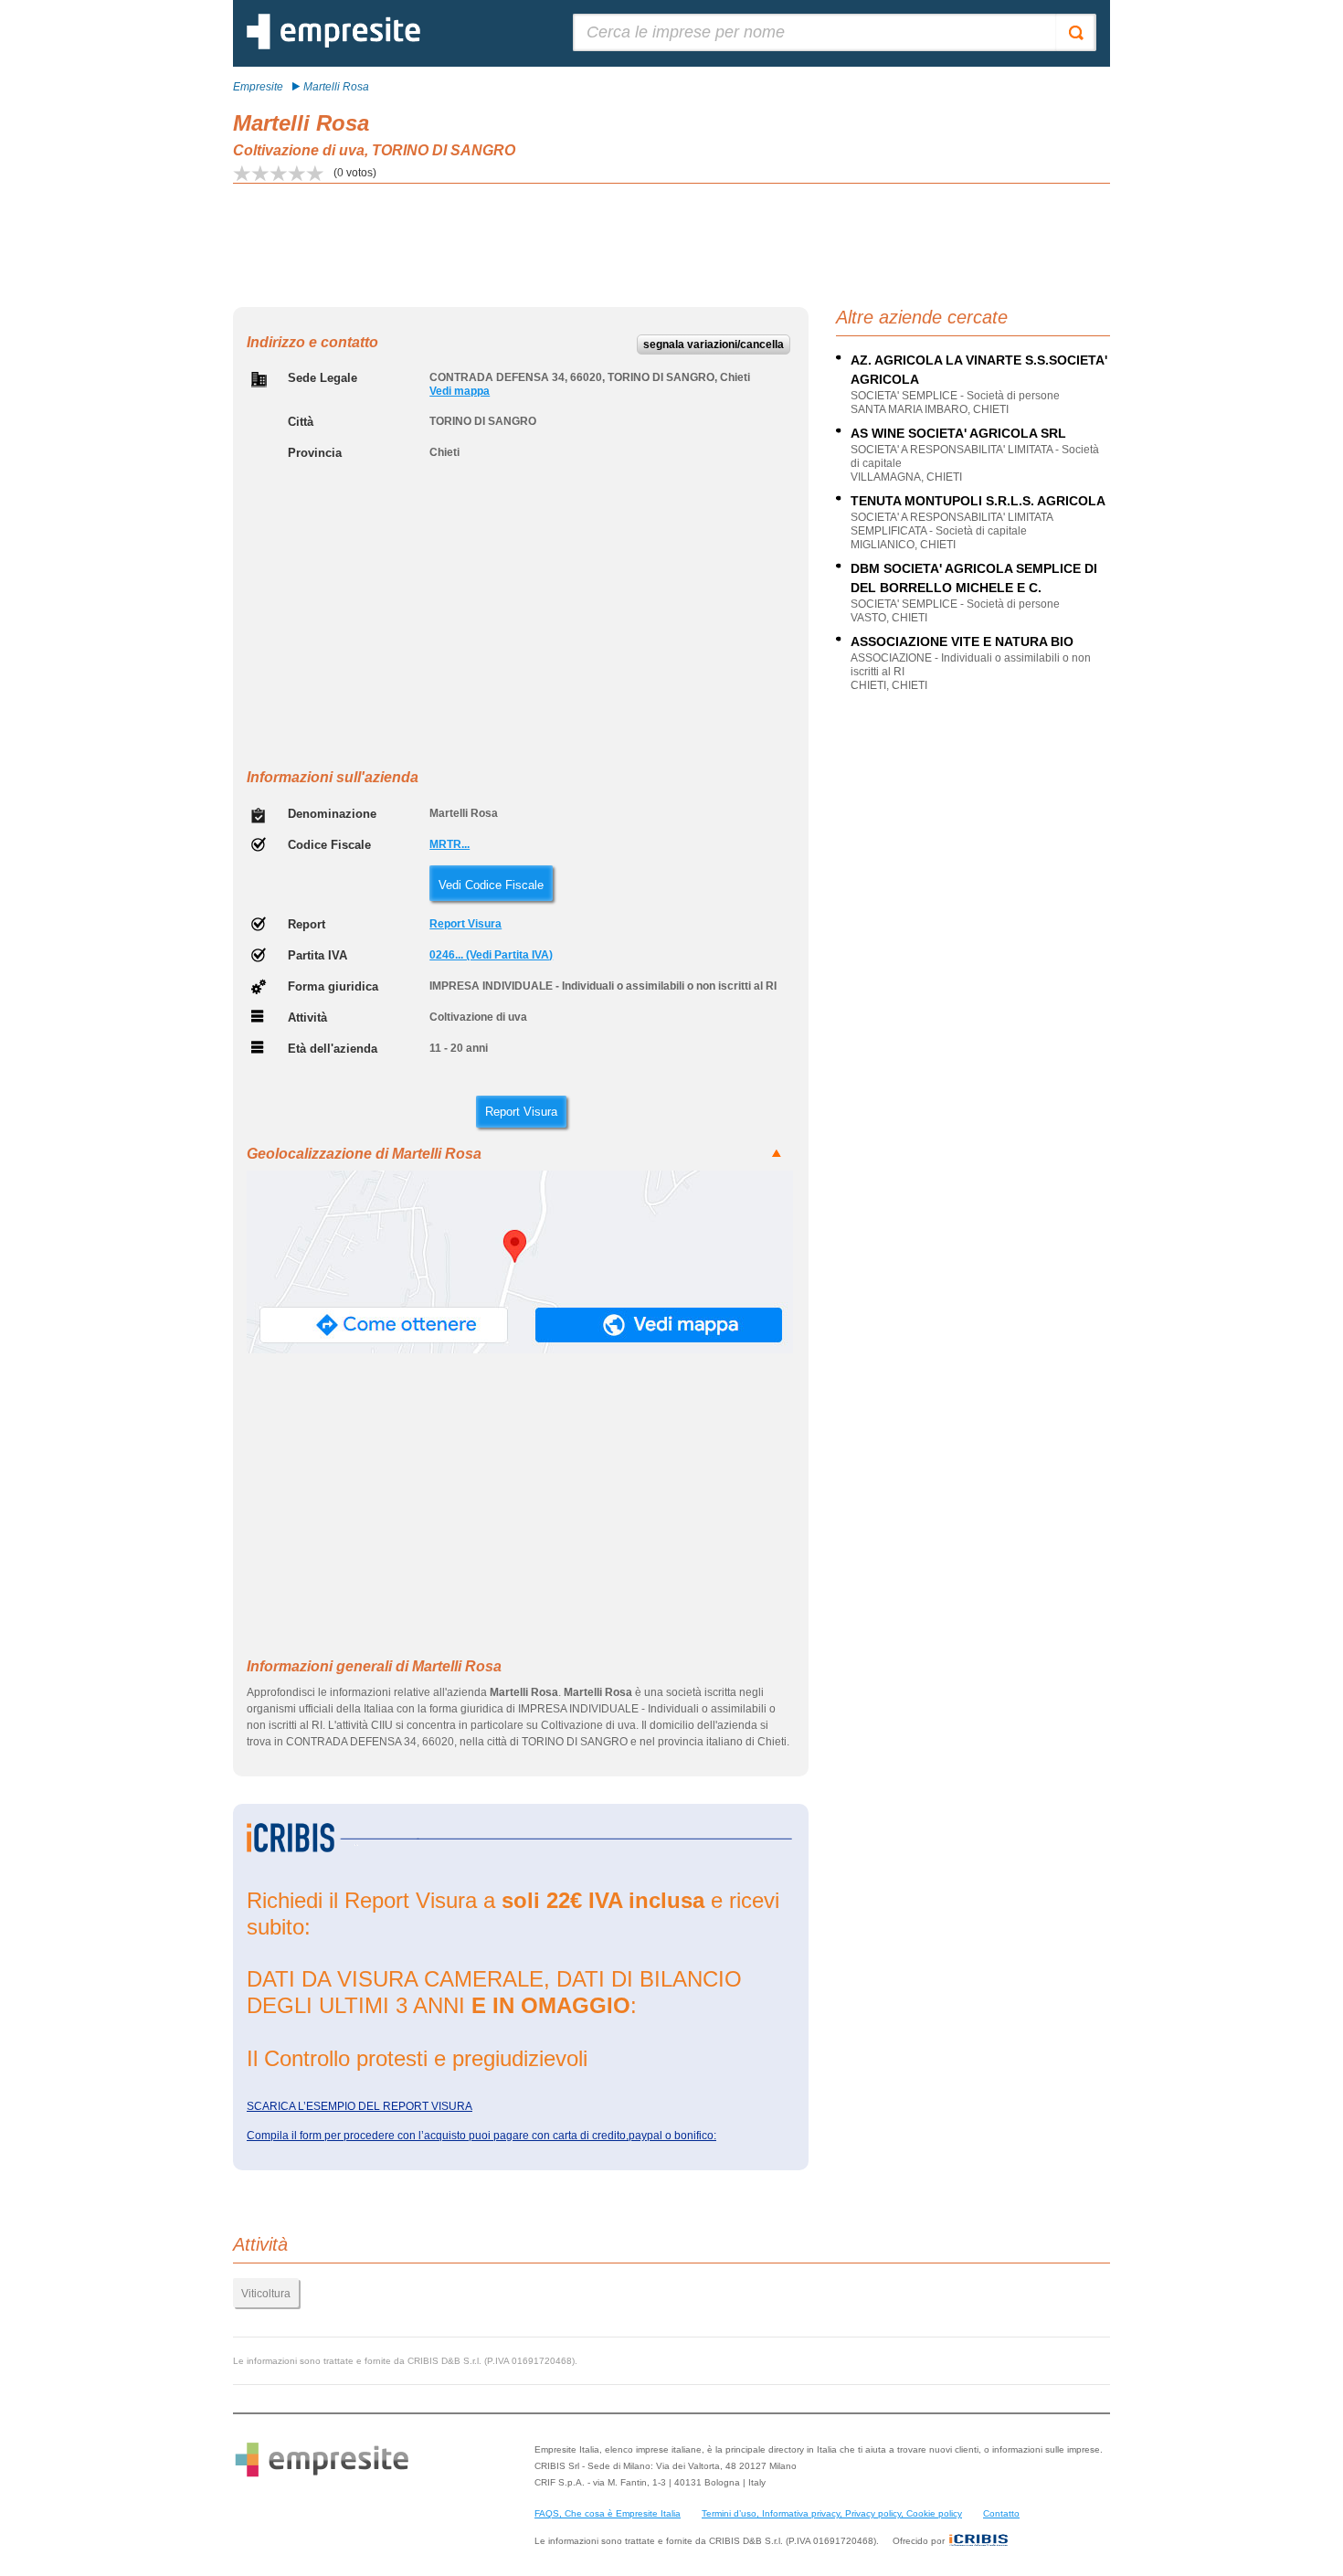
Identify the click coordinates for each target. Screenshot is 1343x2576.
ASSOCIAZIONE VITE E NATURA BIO (962, 641)
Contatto (1001, 2513)
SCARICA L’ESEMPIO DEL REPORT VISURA (360, 2106)
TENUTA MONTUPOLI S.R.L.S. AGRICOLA (978, 501)
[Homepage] (333, 46)
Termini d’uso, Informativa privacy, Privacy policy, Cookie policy (832, 2513)
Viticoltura (266, 2294)
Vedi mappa (460, 391)
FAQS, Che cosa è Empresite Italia (608, 2513)
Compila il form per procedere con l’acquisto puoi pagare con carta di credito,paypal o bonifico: (481, 2136)
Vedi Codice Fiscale (491, 885)
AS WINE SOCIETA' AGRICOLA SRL (958, 433)
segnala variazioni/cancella (714, 345)
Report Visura (465, 924)
